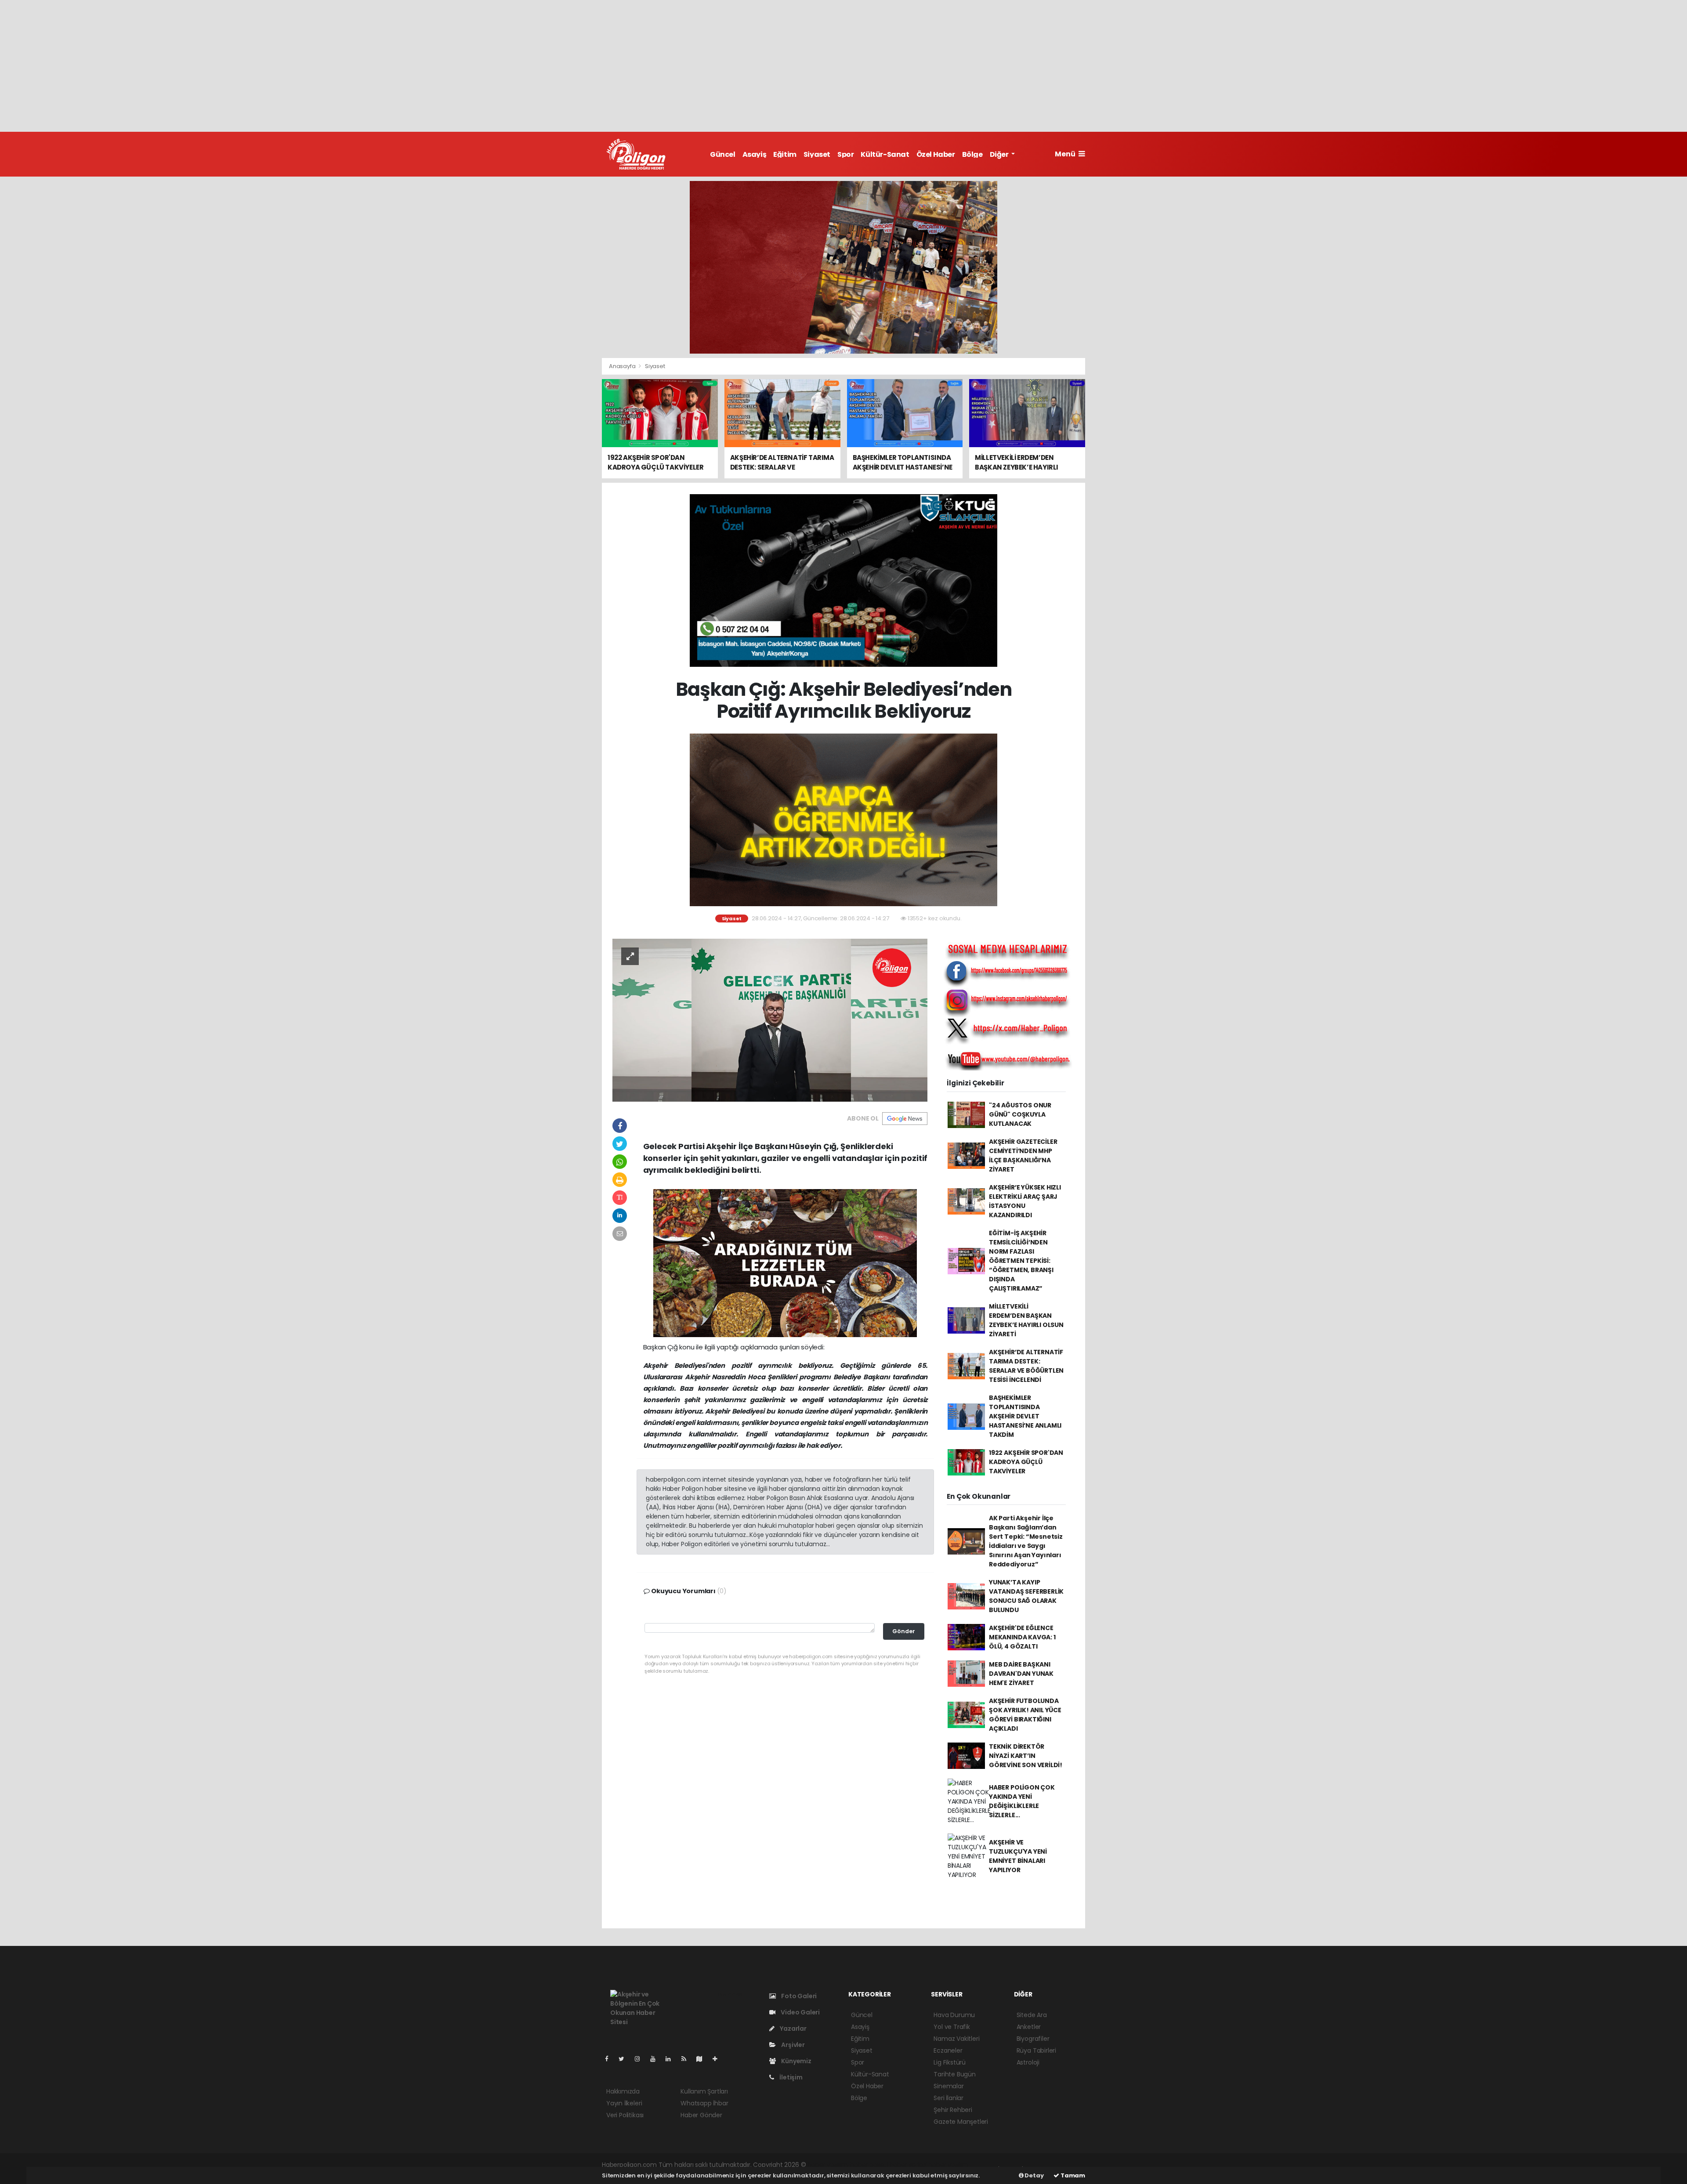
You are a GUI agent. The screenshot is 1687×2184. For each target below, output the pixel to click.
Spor (845, 154)
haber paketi (869, 2165)
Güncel (723, 154)
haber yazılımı (828, 2165)
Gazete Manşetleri (961, 2122)
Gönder (904, 1631)
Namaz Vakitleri (956, 2039)
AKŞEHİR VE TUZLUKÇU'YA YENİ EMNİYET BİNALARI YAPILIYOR (1018, 1856)
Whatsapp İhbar (704, 2103)
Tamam (1072, 2175)
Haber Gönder (701, 2115)
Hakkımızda (623, 2091)
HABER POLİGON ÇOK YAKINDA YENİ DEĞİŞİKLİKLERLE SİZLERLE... (1022, 1801)
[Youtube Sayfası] (656, 2059)
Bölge (972, 154)
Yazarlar (792, 2029)
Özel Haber (936, 154)
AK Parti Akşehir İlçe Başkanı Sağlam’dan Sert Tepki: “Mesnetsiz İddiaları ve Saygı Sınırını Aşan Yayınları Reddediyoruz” (1026, 1541)
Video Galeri (800, 2012)
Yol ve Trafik (952, 2027)
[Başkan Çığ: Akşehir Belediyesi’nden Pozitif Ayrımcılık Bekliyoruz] (770, 1020)
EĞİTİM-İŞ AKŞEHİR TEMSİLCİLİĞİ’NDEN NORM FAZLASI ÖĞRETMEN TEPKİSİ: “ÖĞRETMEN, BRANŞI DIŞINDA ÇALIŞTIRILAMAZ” (1021, 1261)
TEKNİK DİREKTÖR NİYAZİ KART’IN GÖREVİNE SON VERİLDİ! (1026, 1756)
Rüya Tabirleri (1036, 2050)
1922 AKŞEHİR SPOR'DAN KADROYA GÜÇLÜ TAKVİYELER (1026, 1462)
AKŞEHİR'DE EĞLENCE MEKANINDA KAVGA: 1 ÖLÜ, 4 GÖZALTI (1022, 1637)
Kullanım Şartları (704, 2091)
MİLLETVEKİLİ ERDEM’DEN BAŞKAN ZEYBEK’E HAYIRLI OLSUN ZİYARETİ (1026, 1320)
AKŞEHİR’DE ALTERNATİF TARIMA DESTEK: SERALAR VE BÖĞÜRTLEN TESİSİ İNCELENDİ (1026, 1366)
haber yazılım (948, 2165)
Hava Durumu (954, 2015)
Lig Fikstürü (950, 2062)
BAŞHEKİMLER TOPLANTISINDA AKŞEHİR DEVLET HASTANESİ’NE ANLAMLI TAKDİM (1025, 1416)
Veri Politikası (625, 2115)
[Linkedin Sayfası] (672, 2059)
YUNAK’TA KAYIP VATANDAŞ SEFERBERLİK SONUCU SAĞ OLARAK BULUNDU (1026, 1596)
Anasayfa (623, 366)
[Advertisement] (843, 66)
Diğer (1000, 154)
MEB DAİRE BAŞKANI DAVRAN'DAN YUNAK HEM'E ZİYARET (1021, 1674)
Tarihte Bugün (955, 2074)
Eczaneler (948, 2050)
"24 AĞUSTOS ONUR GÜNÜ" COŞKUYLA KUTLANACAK (1020, 1114)
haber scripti (908, 2165)
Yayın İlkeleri (624, 2103)
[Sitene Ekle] (719, 2059)
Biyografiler (1033, 2039)
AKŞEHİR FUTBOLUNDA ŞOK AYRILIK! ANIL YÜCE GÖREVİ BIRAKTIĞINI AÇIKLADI (1025, 1715)
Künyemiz (795, 2061)
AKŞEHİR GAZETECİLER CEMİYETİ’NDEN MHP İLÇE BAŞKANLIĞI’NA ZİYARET (1023, 1155)
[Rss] (687, 2059)
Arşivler (792, 2045)
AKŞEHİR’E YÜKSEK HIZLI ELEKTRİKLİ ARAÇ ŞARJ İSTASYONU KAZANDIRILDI (1025, 1201)
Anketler (1029, 2027)
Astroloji (1028, 2062)
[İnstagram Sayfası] (641, 2059)
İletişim (790, 2077)
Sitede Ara (1032, 2015)
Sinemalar (948, 2086)
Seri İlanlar (948, 2098)
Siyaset (817, 154)
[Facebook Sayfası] (610, 2059)
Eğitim (785, 154)
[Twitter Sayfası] (625, 2059)
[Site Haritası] (703, 2059)
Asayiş (755, 154)
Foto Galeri (798, 1996)
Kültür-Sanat (885, 154)
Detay (1034, 2175)
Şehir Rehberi (953, 2110)
